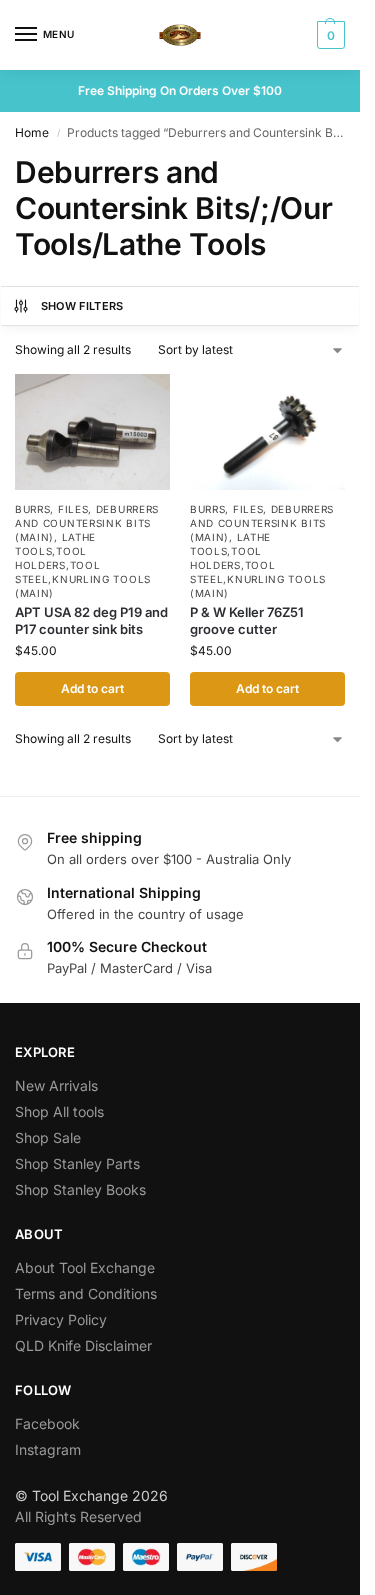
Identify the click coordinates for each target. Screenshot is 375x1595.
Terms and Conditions (86, 1293)
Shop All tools (59, 1111)
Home (32, 132)
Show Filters (82, 306)
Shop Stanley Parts (77, 1163)
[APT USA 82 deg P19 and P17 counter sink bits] (92, 432)
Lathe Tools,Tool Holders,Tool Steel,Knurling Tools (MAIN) (83, 565)
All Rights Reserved (78, 1516)
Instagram (48, 1449)
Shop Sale (48, 1137)
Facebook (47, 1423)
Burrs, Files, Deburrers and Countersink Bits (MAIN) (87, 523)
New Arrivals (56, 1085)
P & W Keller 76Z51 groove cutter (247, 620)
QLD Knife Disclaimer (83, 1345)
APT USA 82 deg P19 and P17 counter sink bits (91, 620)
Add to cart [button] (92, 688)
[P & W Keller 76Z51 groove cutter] (267, 432)
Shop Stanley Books (80, 1189)
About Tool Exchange (85, 1267)
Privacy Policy (61, 1319)
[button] (328, 35)
